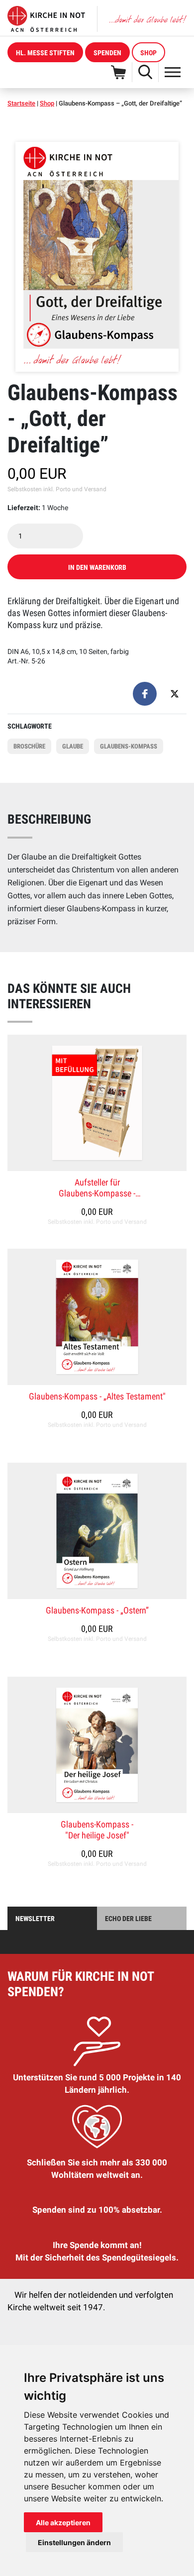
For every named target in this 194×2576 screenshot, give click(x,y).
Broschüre (29, 746)
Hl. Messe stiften (45, 53)
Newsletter (35, 1919)
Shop (148, 53)
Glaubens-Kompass (129, 746)
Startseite (21, 103)
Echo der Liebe (128, 1919)
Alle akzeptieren (63, 2522)
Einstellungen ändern (74, 2542)
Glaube (73, 746)
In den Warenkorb (97, 567)
